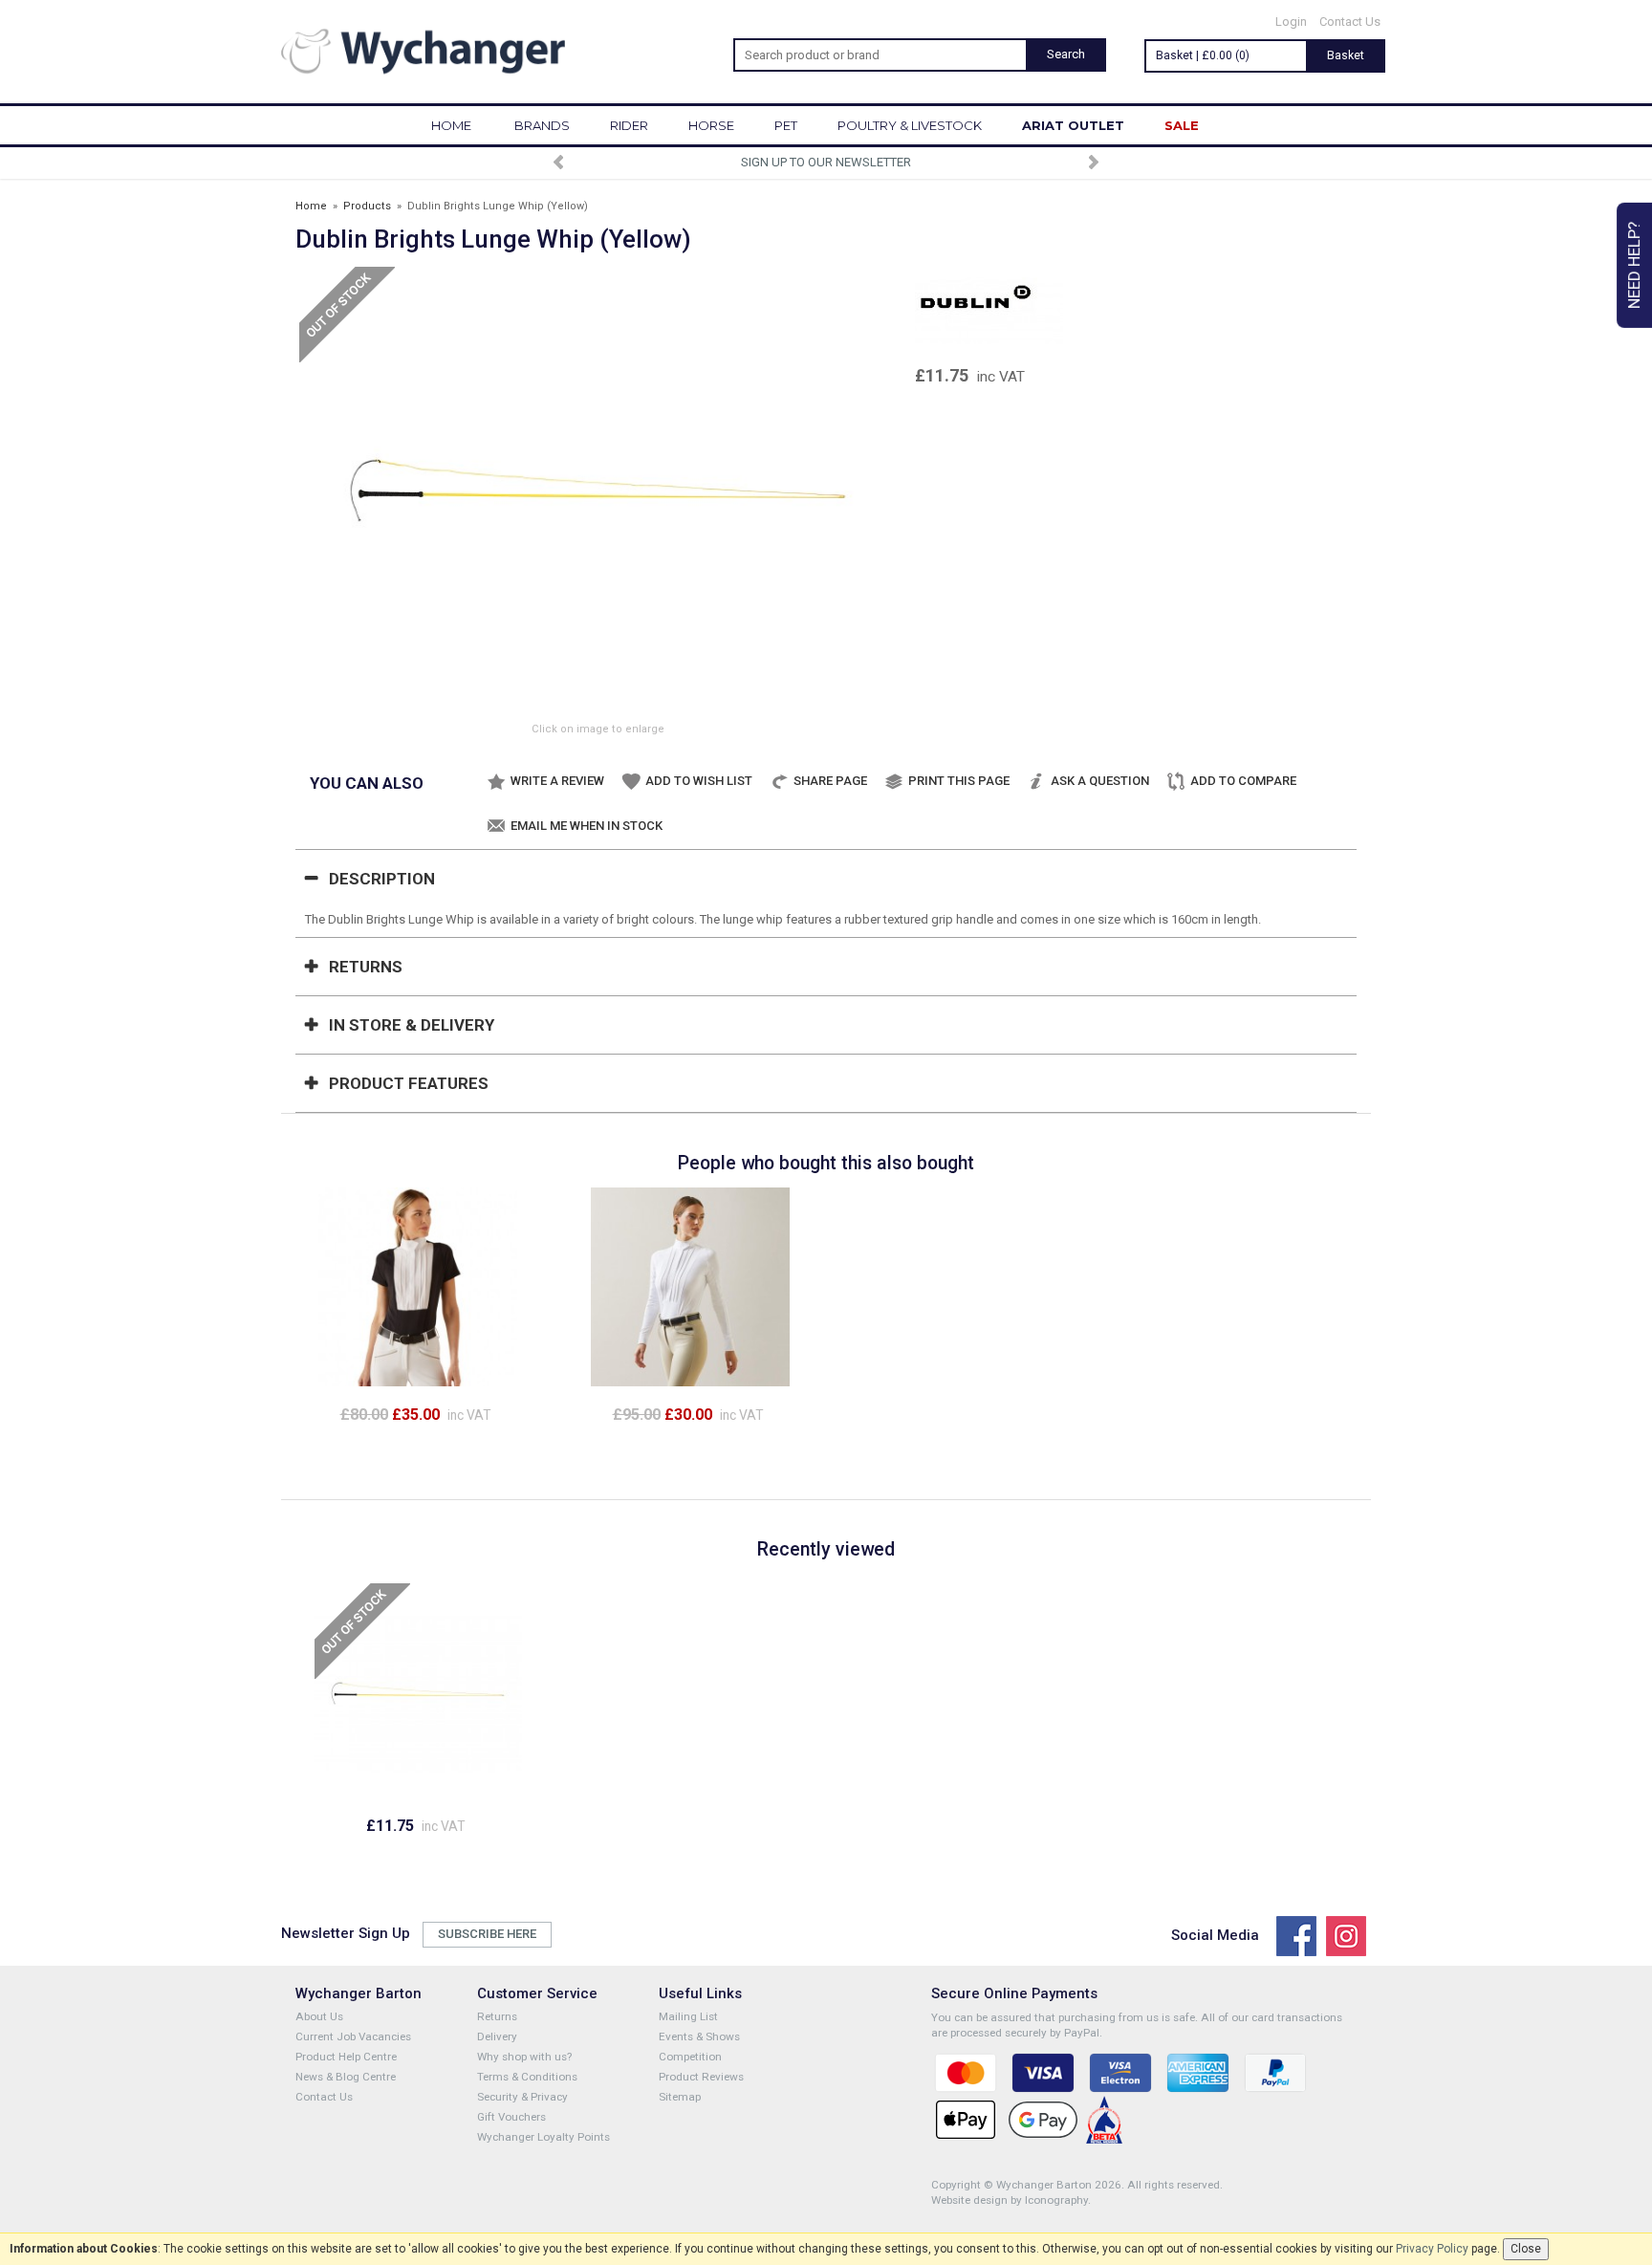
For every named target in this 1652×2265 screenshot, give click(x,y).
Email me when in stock (587, 826)
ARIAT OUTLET (1073, 125)
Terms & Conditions (527, 2077)
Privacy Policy (1432, 2249)
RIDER (629, 125)
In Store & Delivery (412, 1025)
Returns (366, 967)
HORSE (711, 125)
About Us (319, 2016)
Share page (830, 781)
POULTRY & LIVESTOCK (910, 125)
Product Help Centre (346, 2057)
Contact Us (1350, 22)
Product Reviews (701, 2077)
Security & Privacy (522, 2097)
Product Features (409, 1083)
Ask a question (1100, 781)
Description (382, 879)
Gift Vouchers (511, 2117)
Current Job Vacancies (353, 2036)
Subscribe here (487, 1934)
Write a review (557, 781)
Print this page (959, 781)
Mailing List (688, 2016)
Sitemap (680, 2097)
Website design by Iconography (1010, 2200)
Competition (690, 2057)
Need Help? (1634, 265)
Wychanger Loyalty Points (543, 2137)
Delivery (497, 2036)
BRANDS (542, 125)
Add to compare (1243, 781)
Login (1291, 22)
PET (786, 125)
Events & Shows (699, 2036)
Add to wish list (699, 781)
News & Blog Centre (346, 2077)
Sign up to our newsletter (826, 162)
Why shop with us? (524, 2057)
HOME (451, 125)
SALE (1182, 125)
